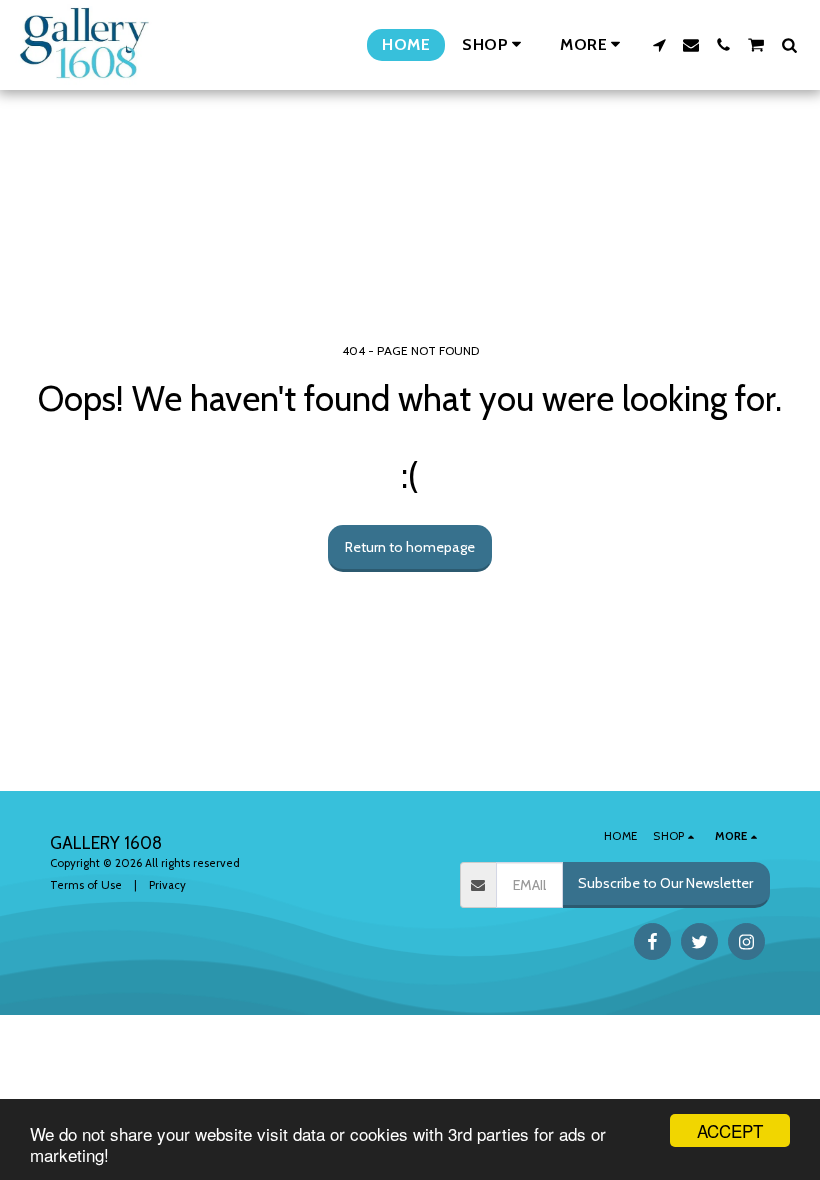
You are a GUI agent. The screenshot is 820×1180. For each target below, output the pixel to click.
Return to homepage (410, 547)
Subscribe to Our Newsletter (665, 883)
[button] (659, 45)
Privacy (167, 885)
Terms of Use (86, 885)
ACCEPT (730, 1130)
